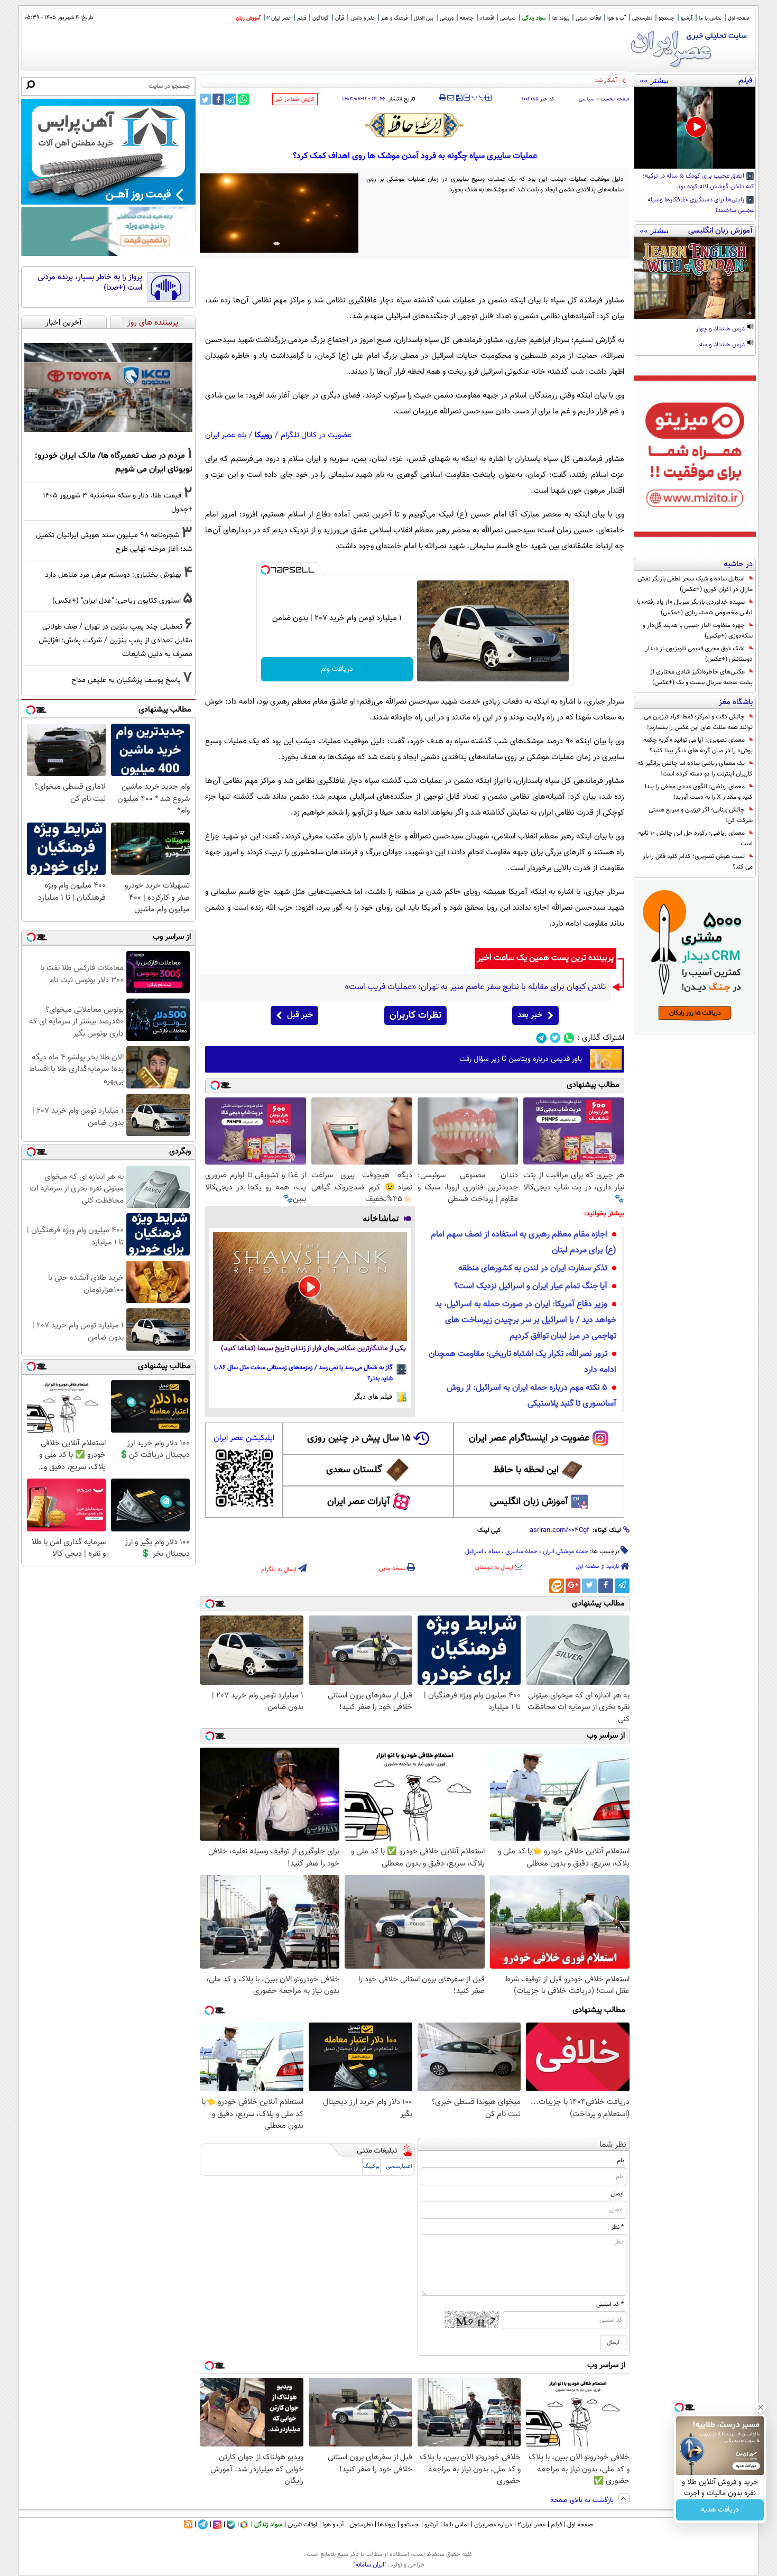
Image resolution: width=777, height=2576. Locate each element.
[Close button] (761, 2407)
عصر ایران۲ (531, 2525)
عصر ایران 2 (279, 18)
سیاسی (508, 18)
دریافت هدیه (720, 2510)
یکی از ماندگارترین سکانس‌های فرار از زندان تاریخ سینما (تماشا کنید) (313, 1349)
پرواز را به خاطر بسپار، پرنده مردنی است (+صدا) (90, 283)
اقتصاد (487, 18)
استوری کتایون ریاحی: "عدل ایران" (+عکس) (117, 601)
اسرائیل (474, 1552)
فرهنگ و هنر (394, 18)
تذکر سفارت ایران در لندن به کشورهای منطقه (533, 1268)
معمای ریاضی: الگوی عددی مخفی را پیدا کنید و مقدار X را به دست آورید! (699, 792)
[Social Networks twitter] (555, 1038)
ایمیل (617, 2194)
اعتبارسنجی (399, 2167)
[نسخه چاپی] (443, 98)
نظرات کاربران (415, 1015)
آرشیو (687, 18)
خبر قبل (300, 1015)
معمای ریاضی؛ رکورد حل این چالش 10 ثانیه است (695, 838)
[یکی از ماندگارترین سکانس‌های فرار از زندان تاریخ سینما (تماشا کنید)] (310, 1287)
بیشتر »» (654, 80)
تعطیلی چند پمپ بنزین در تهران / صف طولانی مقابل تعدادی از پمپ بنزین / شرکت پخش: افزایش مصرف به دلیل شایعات (115, 640)
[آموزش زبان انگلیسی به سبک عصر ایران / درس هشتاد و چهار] (695, 278)
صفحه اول (739, 18)
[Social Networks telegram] (542, 1038)
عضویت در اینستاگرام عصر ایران (529, 1438)
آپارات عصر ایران (359, 1502)
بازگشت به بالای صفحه (583, 2500)
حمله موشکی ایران (566, 1552)
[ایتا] (557, 1586)
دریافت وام (337, 669)
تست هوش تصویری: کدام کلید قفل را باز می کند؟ (698, 862)
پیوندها (387, 2525)
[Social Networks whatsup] (569, 1038)
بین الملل (424, 18)
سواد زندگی (534, 18)
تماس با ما (710, 18)
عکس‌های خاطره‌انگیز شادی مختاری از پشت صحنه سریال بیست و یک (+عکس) (701, 677)
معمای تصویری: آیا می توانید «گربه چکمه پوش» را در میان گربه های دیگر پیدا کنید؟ (698, 745)
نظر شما (613, 2145)
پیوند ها (561, 18)
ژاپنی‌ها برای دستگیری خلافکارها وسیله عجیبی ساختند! (701, 206)
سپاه (494, 1552)
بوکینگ (371, 2167)
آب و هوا (617, 18)
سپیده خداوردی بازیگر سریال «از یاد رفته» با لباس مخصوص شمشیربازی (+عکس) (695, 607)
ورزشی (447, 18)
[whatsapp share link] (243, 99)
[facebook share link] (218, 99)
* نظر (617, 2227)
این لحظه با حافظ (526, 1470)
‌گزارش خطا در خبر (295, 100)
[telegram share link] (231, 99)
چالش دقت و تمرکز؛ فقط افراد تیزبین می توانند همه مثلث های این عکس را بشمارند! (698, 722)
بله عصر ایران (226, 435)
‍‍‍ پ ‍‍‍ (479, 97)
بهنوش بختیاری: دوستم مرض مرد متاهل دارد (113, 575)
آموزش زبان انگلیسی (529, 1502)
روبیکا (263, 435)
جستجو (667, 18)
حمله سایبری (521, 1552)
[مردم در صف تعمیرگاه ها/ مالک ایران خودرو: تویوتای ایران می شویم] (108, 387)
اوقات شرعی (588, 18)
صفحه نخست (615, 99)
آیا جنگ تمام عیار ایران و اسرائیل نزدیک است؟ (531, 1286)
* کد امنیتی (610, 2304)
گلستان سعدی (354, 1470)
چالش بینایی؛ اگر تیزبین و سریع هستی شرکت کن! (701, 815)
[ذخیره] (459, 99)
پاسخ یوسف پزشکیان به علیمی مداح (126, 680)
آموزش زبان (248, 18)
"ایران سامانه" (370, 2565)
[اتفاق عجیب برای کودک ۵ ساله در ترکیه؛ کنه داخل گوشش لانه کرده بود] (695, 128)
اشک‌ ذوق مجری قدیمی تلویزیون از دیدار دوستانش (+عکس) (699, 654)
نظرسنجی (642, 18)
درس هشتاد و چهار (721, 329)
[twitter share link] (205, 99)
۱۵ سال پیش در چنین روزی (359, 1438)
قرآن (340, 18)
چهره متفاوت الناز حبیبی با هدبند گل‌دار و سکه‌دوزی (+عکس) (698, 631)
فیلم (302, 18)
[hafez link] (415, 125)
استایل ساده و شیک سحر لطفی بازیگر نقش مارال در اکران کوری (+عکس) (695, 584)
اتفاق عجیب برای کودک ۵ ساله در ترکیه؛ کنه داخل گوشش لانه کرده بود (699, 182)
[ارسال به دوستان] (451, 98)
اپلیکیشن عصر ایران (244, 1438)
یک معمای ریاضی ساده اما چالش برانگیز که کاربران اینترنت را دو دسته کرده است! (695, 769)
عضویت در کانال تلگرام (316, 435)
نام (620, 2160)
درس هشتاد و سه (723, 345)
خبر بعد (530, 1015)
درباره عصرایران (493, 2525)
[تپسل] (265, 570)
